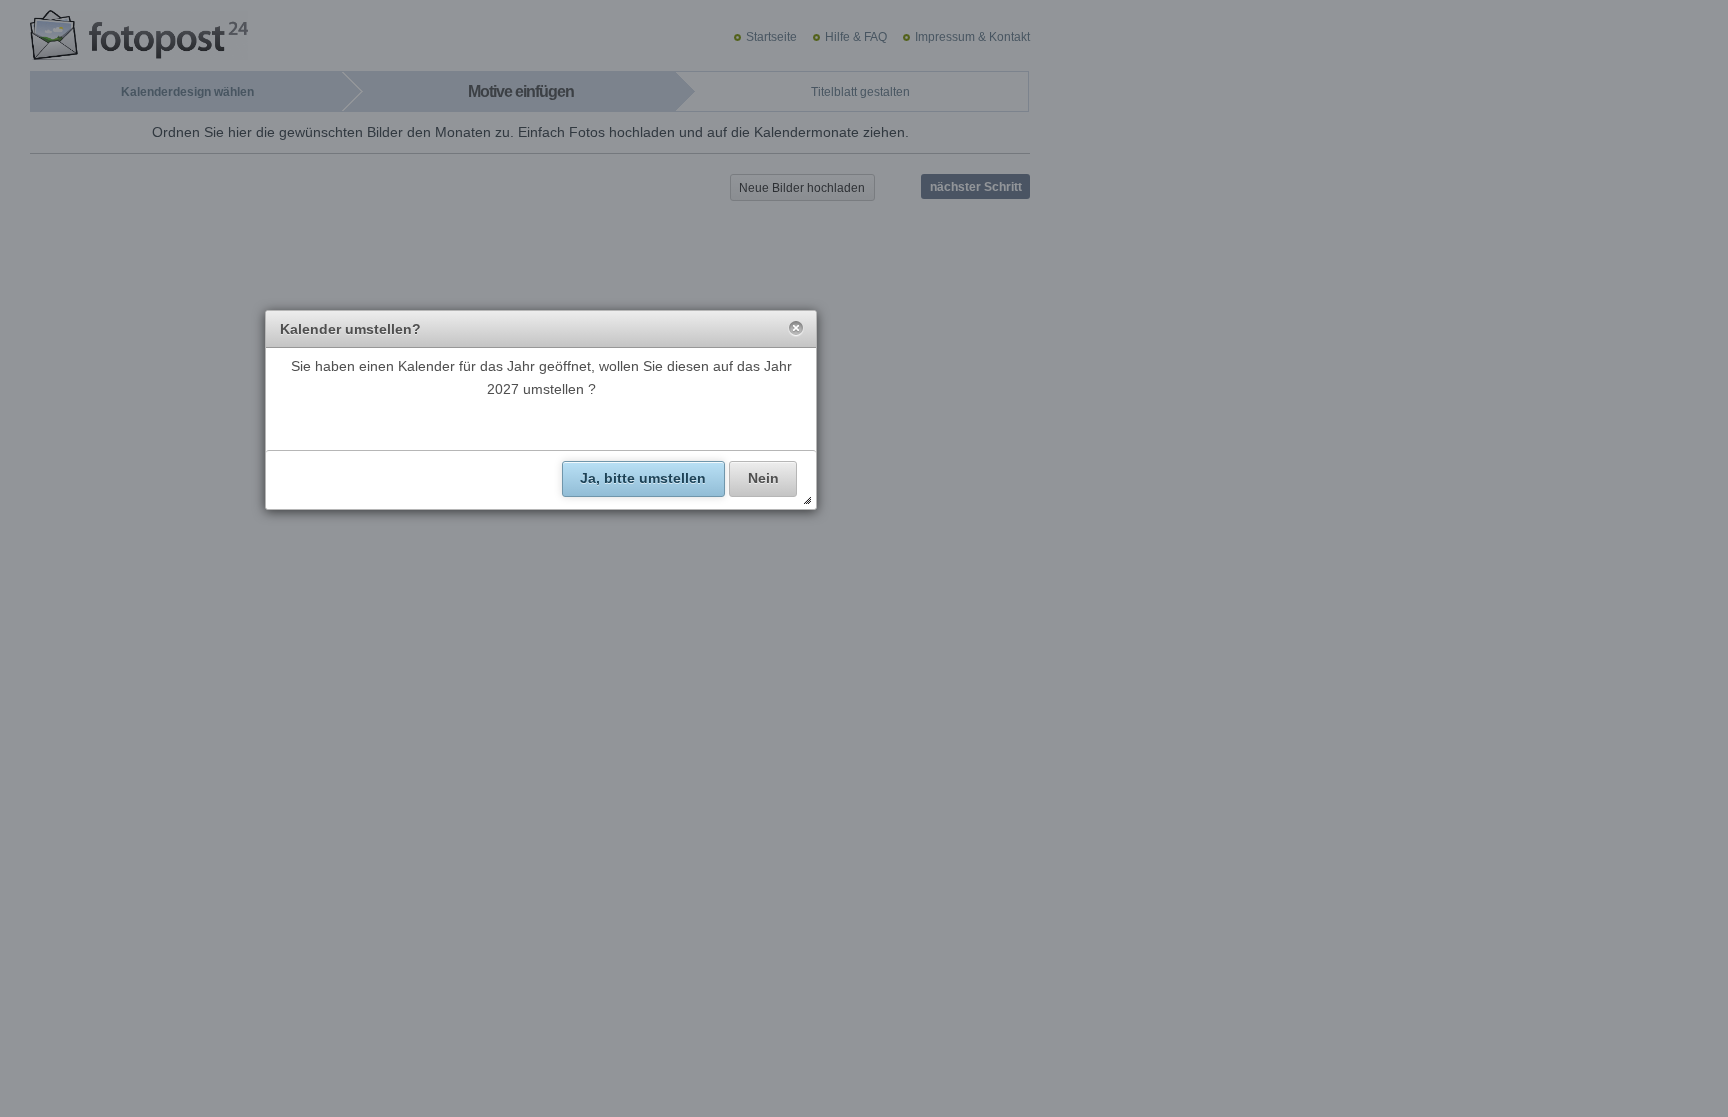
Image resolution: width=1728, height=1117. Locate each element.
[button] (796, 329)
